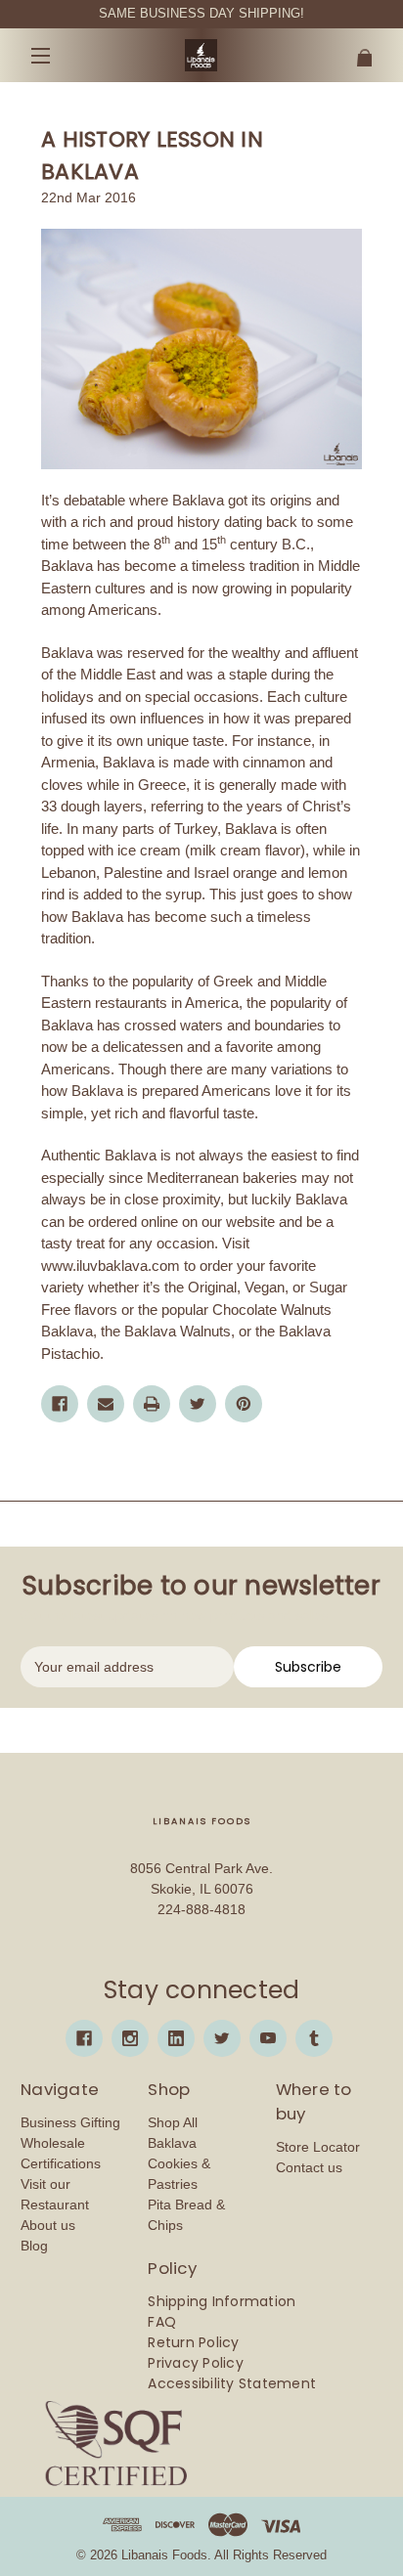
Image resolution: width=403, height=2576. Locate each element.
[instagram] (130, 2038)
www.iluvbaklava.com (111, 1266)
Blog (34, 2246)
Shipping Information (222, 2301)
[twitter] (222, 2038)
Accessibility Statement (232, 2383)
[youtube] (268, 2038)
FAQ (162, 2322)
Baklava (172, 2143)
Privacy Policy (196, 2363)
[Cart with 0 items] (353, 50)
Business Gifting (70, 2122)
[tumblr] (314, 2038)
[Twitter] (198, 1404)
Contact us (309, 2167)
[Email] (106, 1404)
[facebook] (84, 2038)
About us (48, 2225)
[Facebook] (60, 1404)
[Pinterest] (244, 1404)
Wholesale (53, 2143)
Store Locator (318, 2147)
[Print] (152, 1404)
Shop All (173, 2122)
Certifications (61, 2163)
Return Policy (193, 2342)
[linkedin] (176, 2038)
